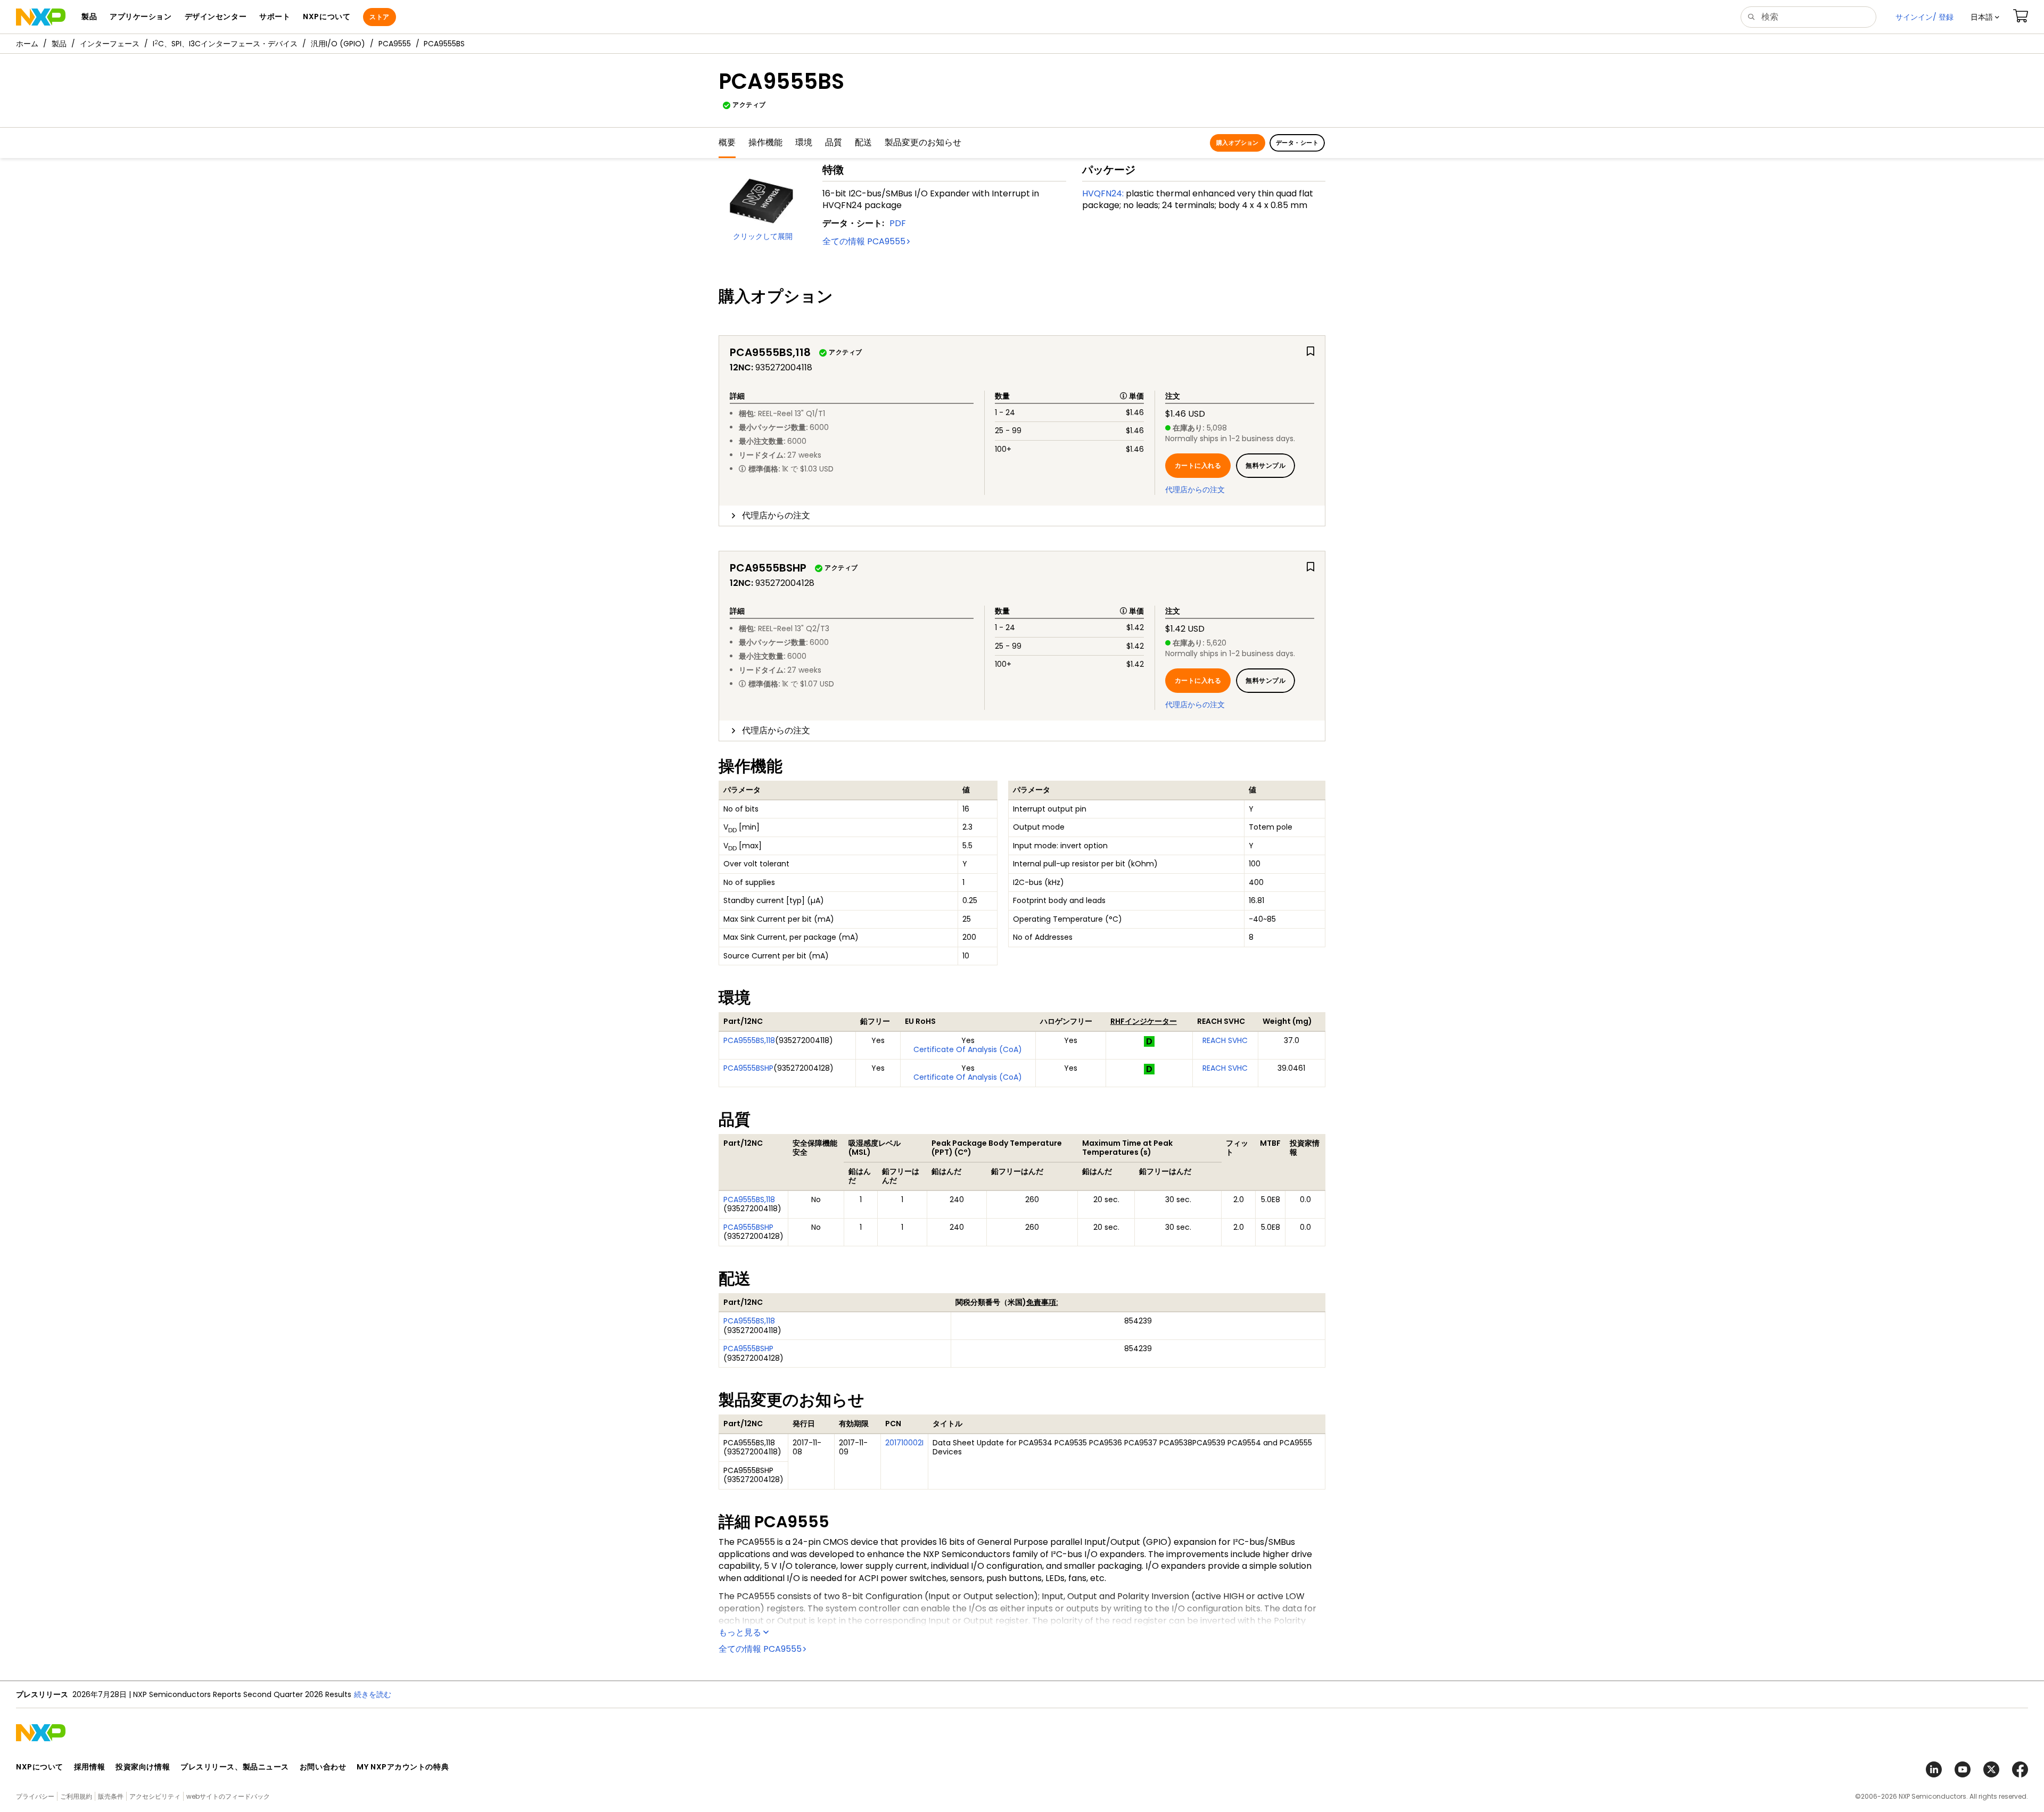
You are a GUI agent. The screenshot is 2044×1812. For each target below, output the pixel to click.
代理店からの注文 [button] (776, 515)
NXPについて (40, 1767)
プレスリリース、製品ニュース (235, 1767)
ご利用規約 (76, 1796)
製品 (59, 44)
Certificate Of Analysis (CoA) (968, 1049)
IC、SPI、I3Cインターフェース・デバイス (225, 44)
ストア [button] (379, 17)
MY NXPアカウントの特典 (403, 1767)
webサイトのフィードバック (228, 1796)
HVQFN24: (1103, 193)
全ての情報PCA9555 (864, 241)
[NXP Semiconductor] (41, 17)
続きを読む (373, 1694)
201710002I (904, 1443)
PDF (898, 223)
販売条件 (111, 1796)
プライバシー (35, 1796)
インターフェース (110, 44)
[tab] (1022, 516)
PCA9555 (395, 44)
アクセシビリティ (155, 1796)
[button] (1985, 17)
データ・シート (1297, 143)
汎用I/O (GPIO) (338, 44)
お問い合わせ (323, 1767)
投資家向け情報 (143, 1767)
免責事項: (1042, 1302)
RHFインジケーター (1144, 1021)
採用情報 (89, 1767)
